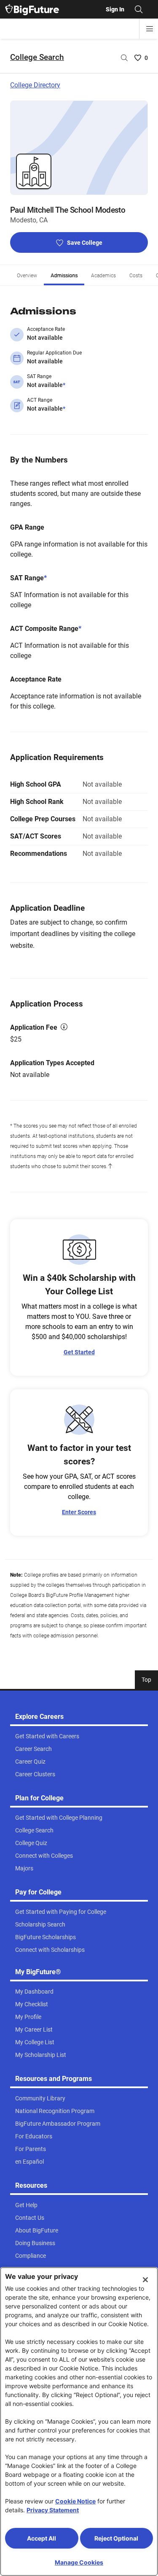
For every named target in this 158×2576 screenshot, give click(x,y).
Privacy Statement (53, 2510)
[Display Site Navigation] (150, 29)
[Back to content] (110, 1166)
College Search (37, 57)
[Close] (145, 2280)
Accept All (42, 2538)
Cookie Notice (75, 2501)
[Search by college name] (124, 58)
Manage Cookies (79, 2562)
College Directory (35, 85)
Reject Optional (116, 2538)
